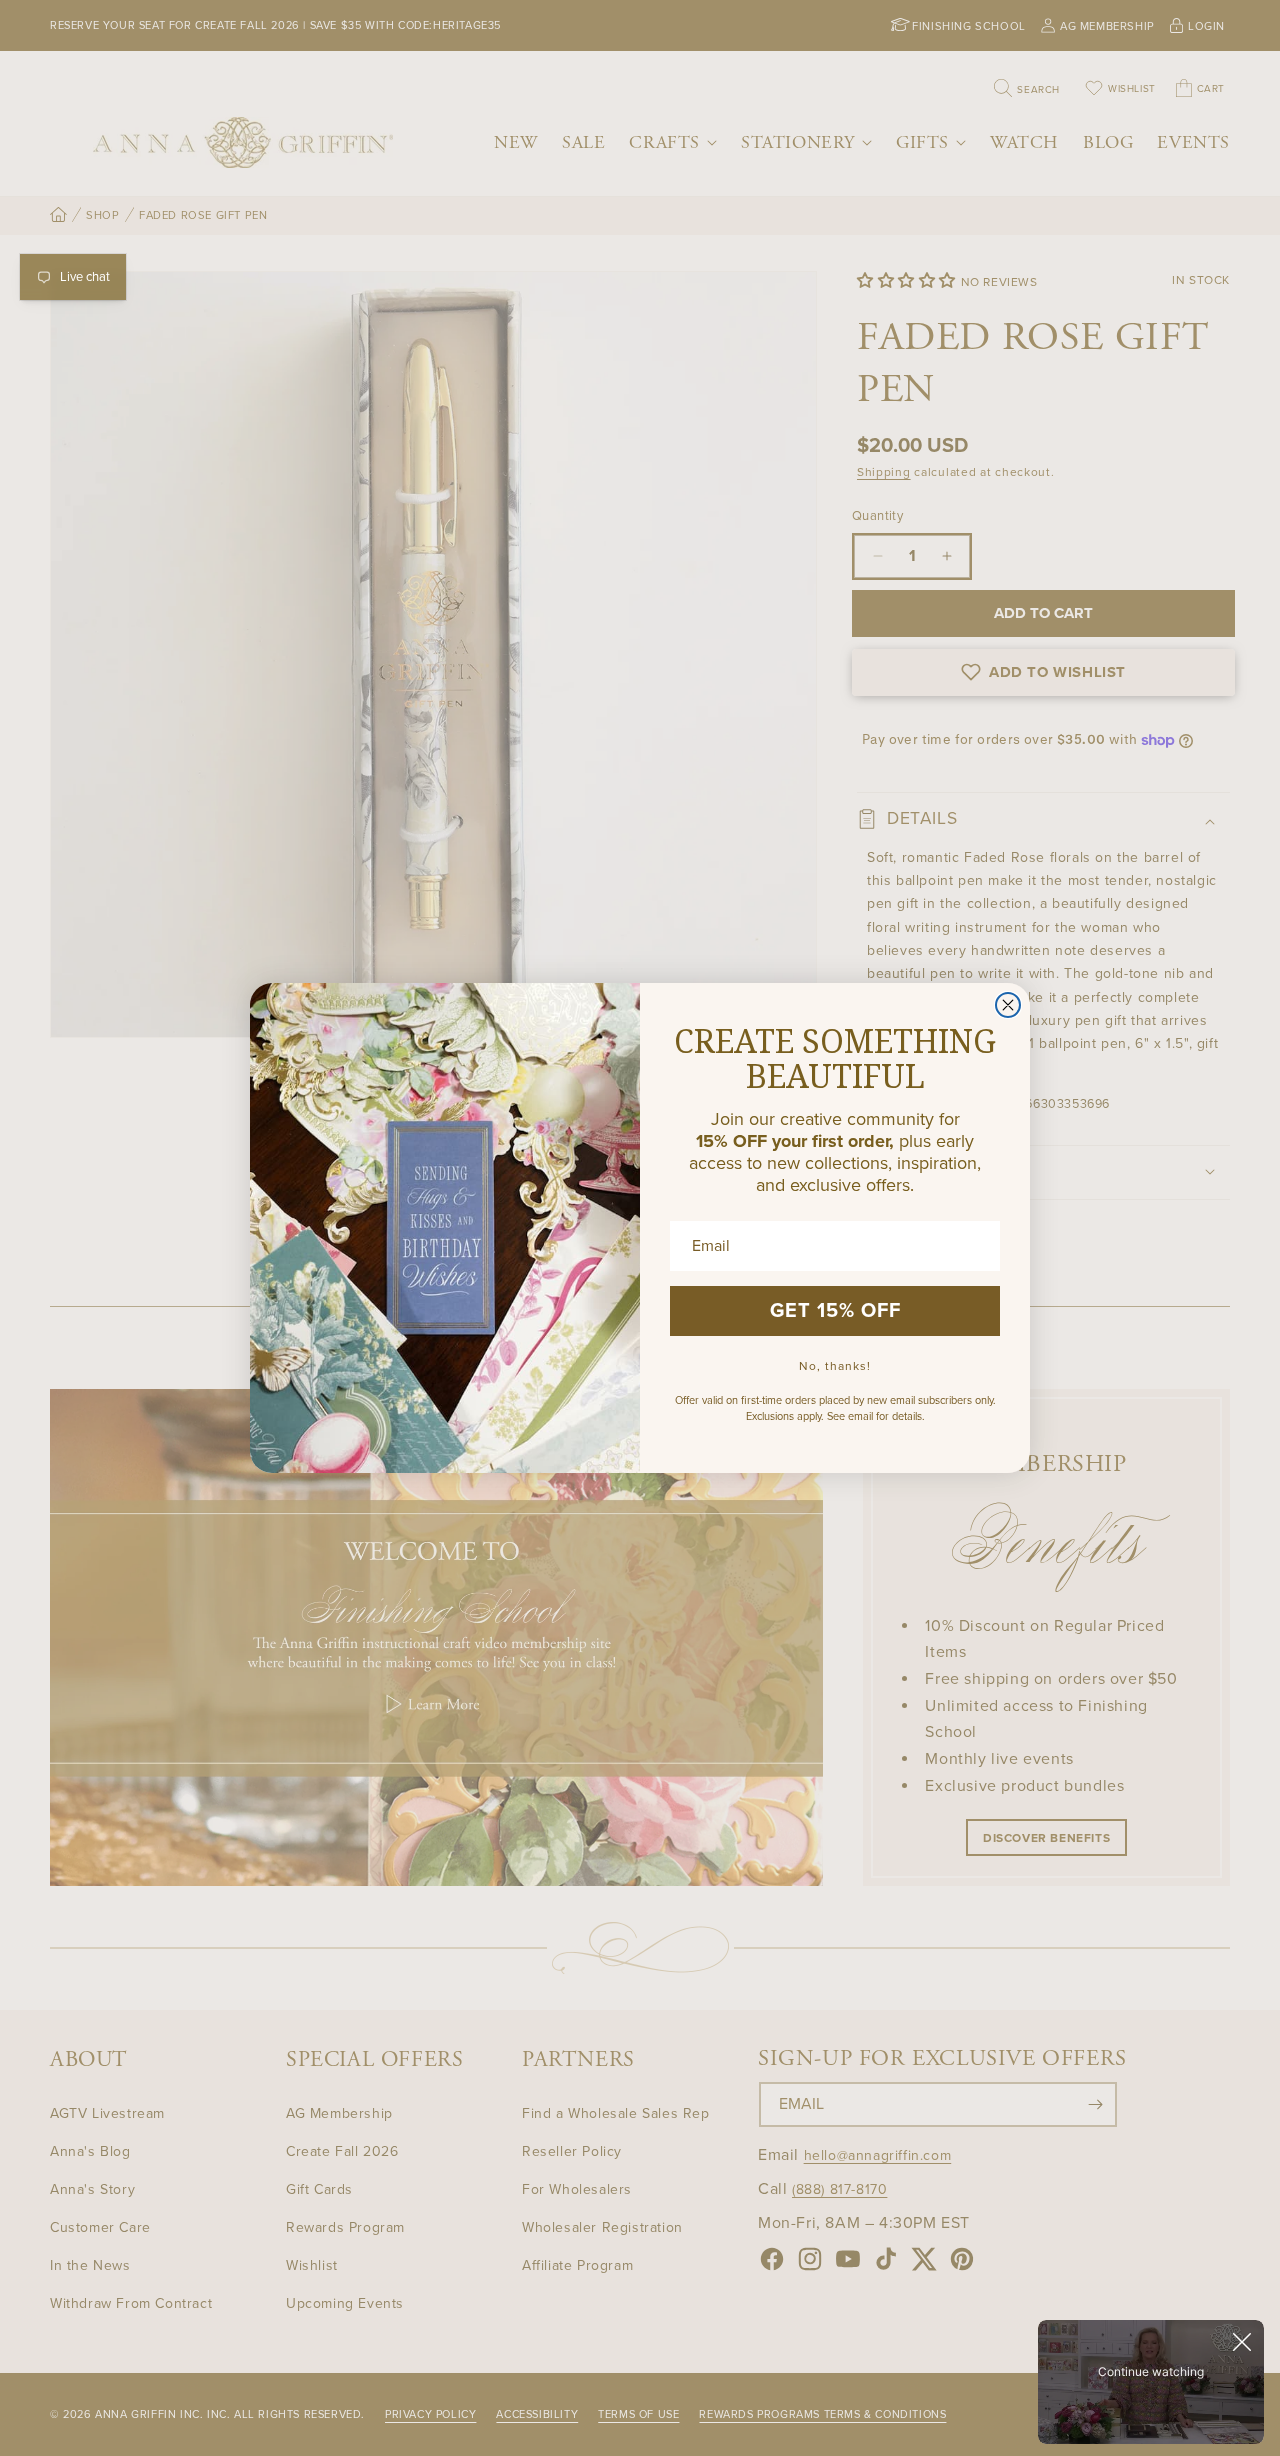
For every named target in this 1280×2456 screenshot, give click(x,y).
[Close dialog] (1008, 1005)
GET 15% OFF (835, 1311)
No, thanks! (835, 1366)
